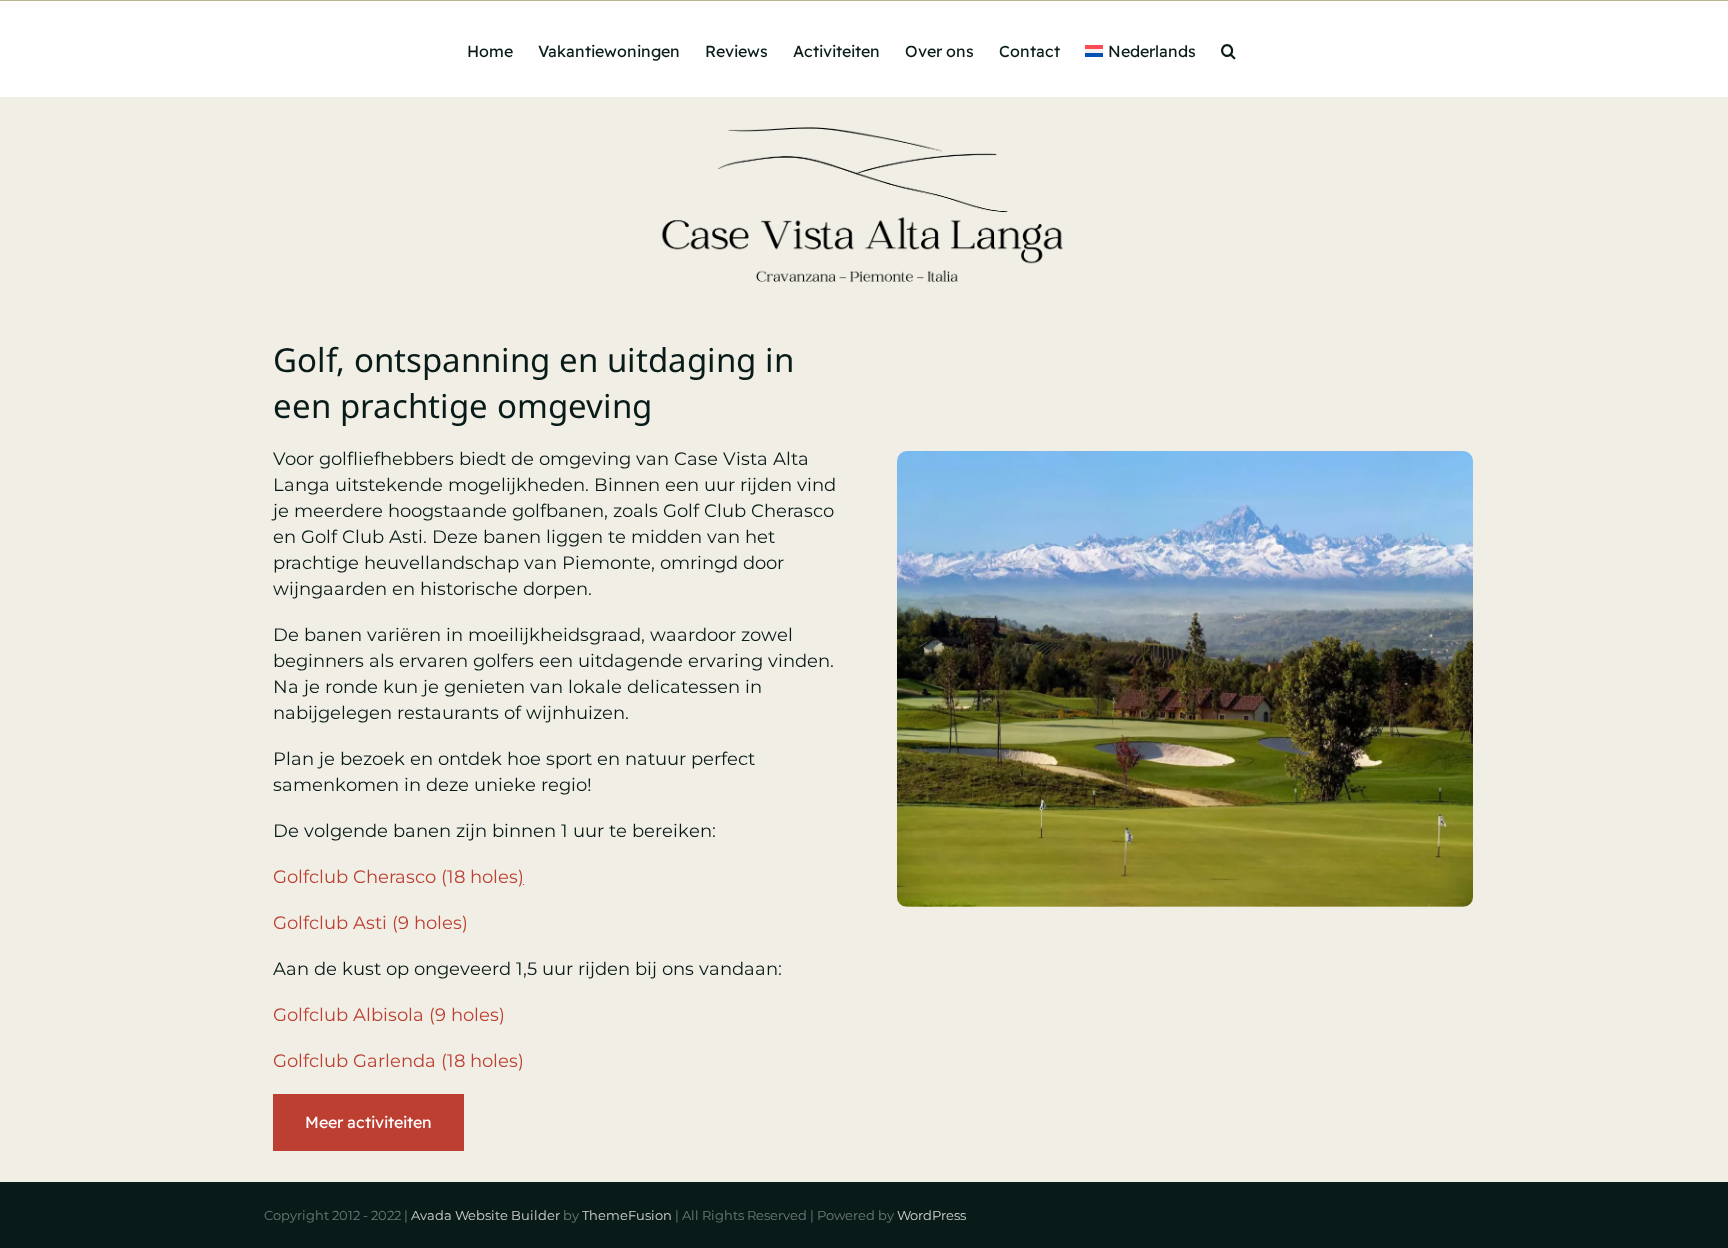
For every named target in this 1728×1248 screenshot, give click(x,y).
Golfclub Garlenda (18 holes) (398, 1061)
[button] (1228, 49)
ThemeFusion (627, 1215)
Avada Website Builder (485, 1215)
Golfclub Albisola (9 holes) (389, 1015)
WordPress (931, 1215)
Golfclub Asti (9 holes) (370, 923)
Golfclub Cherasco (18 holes (398, 877)
